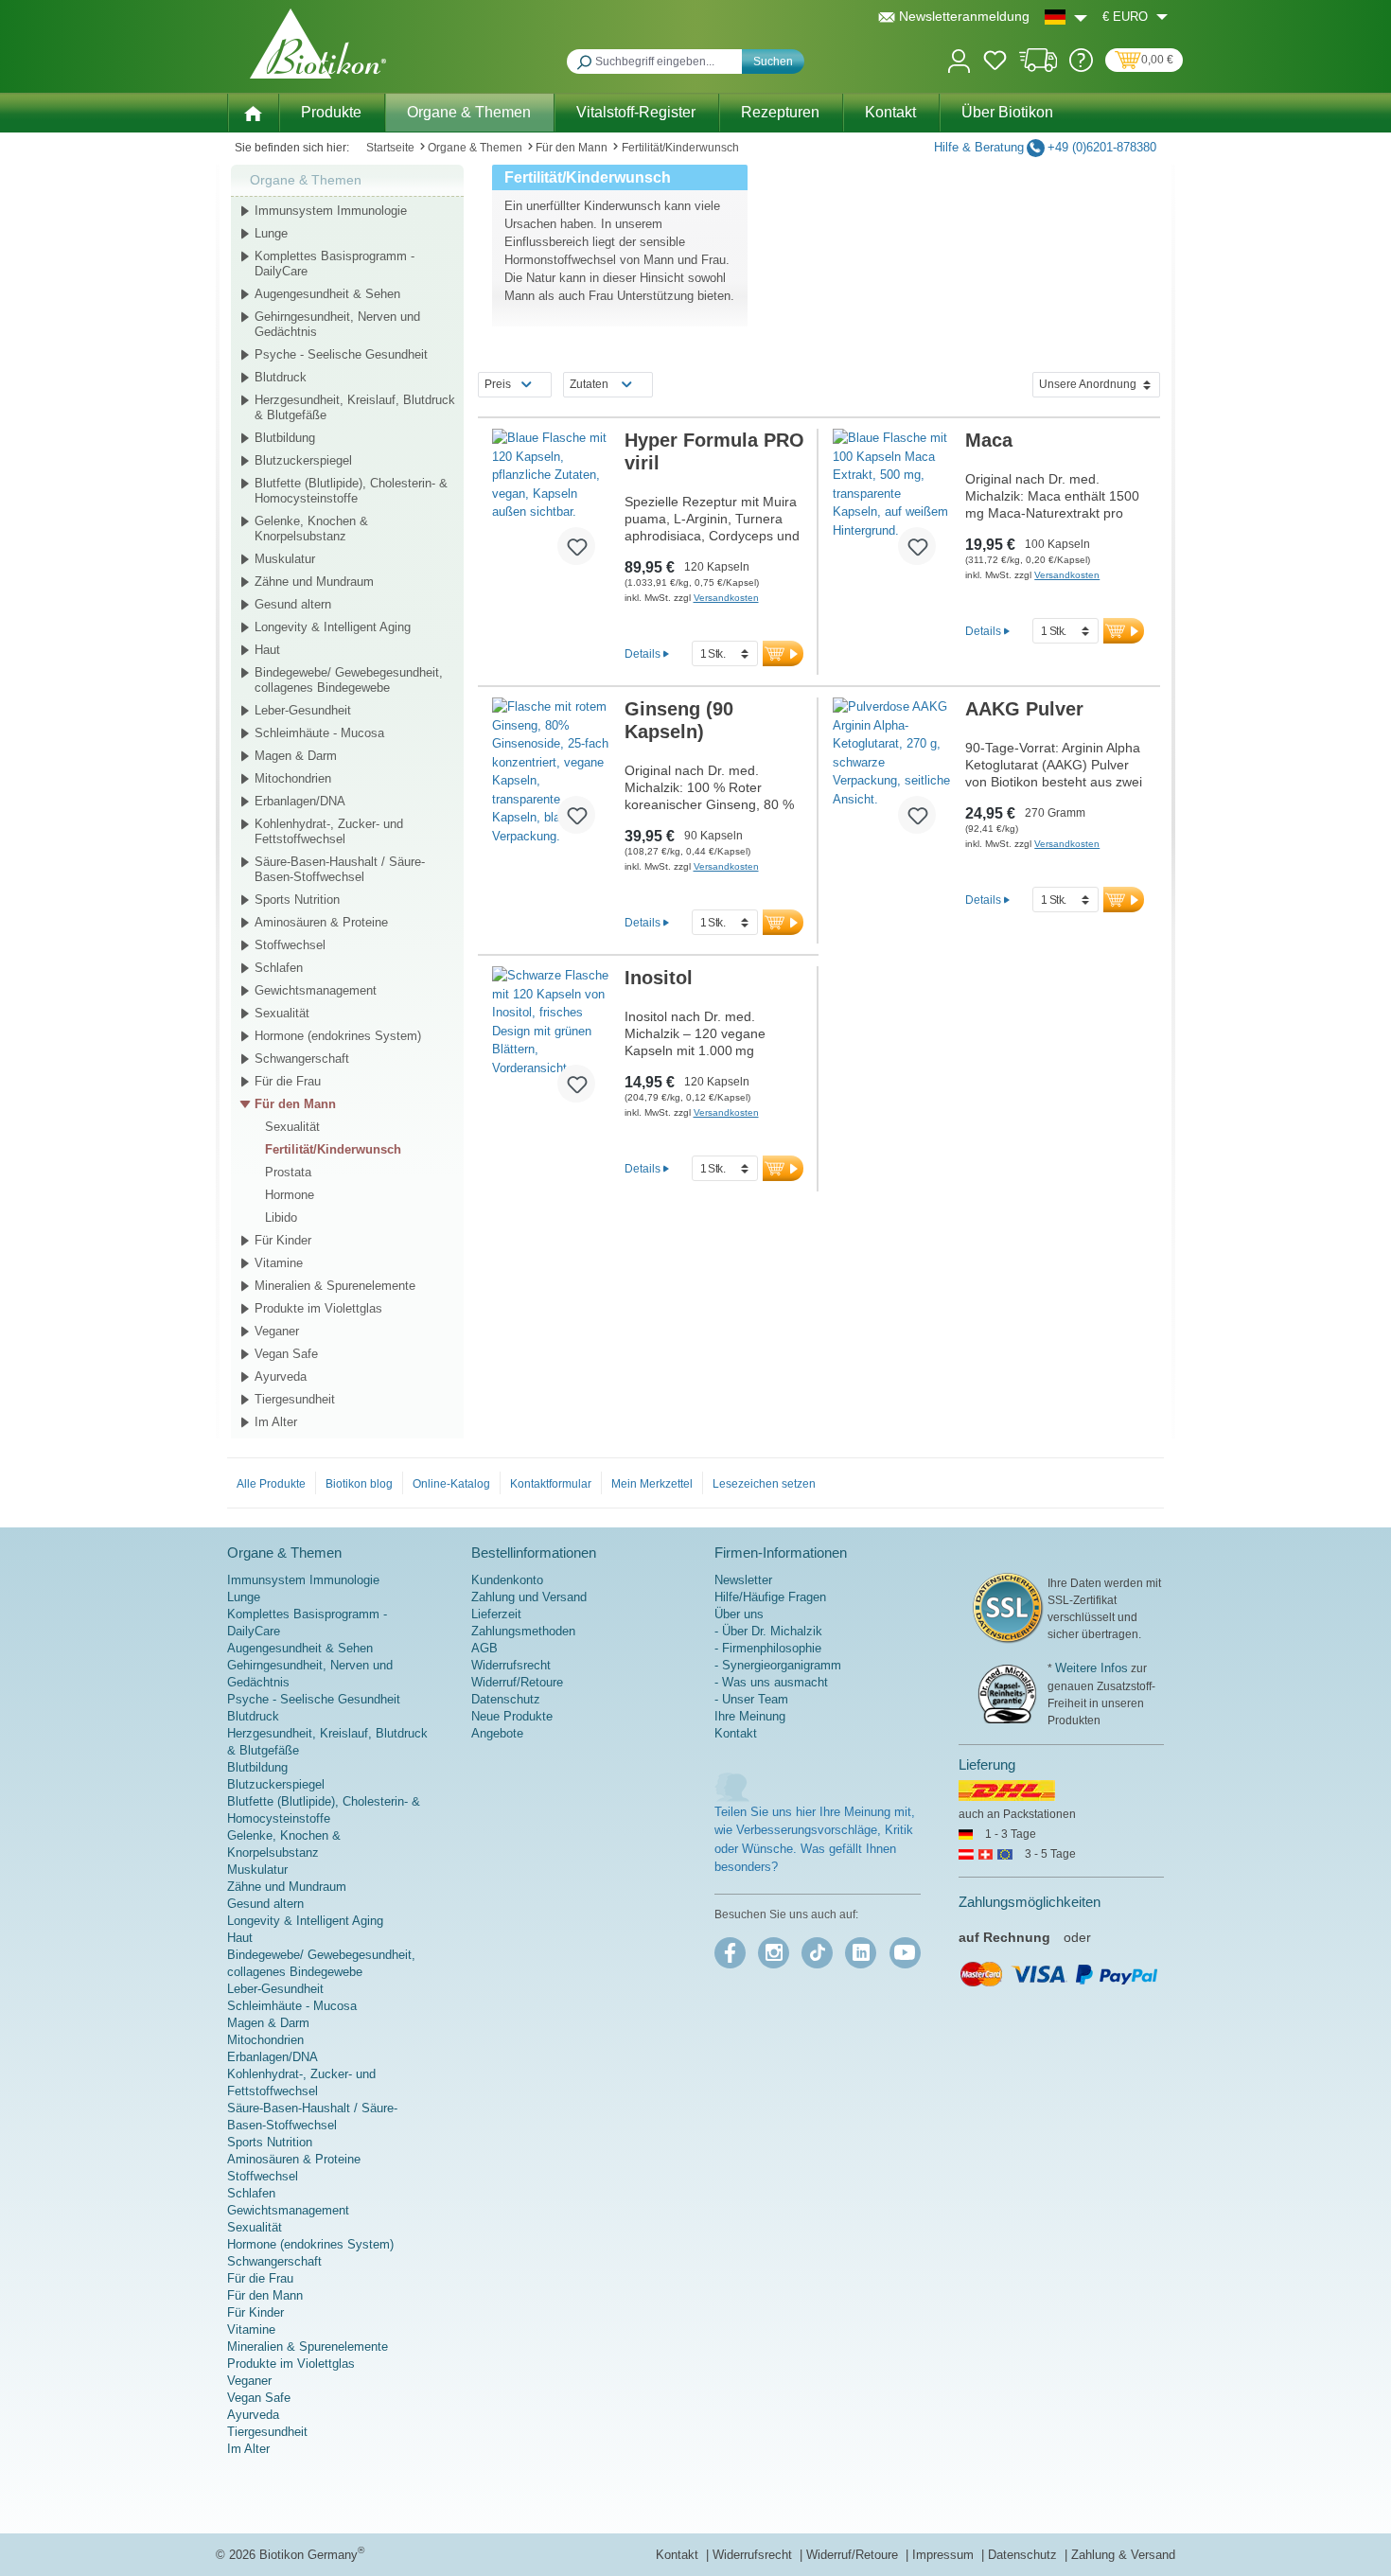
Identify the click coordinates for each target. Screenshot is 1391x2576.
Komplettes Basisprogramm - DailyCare (335, 264)
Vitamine (279, 1263)
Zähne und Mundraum (314, 582)
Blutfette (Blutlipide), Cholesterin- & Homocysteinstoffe (351, 491)
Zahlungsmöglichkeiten (1030, 1902)
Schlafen (279, 968)
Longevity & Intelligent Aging (333, 627)
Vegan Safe (286, 1354)
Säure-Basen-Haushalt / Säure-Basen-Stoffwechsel (340, 869)
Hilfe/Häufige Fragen (770, 1597)
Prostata (288, 1172)
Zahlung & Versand (1123, 2555)
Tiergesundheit (295, 1399)
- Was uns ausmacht (771, 1682)
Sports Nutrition (297, 900)
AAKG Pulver (1024, 709)
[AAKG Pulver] (892, 773)
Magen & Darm (296, 756)
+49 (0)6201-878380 (1102, 147)
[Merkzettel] (995, 63)
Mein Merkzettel (652, 1484)
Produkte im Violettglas (318, 1308)
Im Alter (276, 1422)
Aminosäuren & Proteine (321, 922)
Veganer (277, 1331)
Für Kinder (283, 1240)
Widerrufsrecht (511, 1665)
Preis (498, 384)
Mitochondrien (293, 778)
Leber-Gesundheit (303, 710)
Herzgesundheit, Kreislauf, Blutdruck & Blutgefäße (355, 407)
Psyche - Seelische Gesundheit (341, 354)
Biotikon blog (359, 1484)
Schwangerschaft (302, 1059)
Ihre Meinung (750, 1716)
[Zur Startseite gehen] (318, 44)
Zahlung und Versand (529, 1597)
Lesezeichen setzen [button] (764, 1484)
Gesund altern (293, 604)
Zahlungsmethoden (523, 1631)
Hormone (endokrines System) (338, 1036)
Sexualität (282, 1013)
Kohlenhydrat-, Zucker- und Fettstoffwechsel (329, 831)
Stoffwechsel (290, 945)
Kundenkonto (507, 1580)
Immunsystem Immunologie (331, 211)
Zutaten (589, 384)
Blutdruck (281, 377)
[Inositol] (551, 1042)
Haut (267, 650)
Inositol (659, 978)
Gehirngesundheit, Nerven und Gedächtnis (337, 324)
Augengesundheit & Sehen (327, 294)
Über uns (739, 1614)
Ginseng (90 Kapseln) (679, 720)
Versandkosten (726, 598)
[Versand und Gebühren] (1039, 68)
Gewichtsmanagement (316, 990)
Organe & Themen (306, 180)
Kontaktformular (551, 1484)
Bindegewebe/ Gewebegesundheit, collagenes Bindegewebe (349, 680)
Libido (281, 1217)
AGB (484, 1648)
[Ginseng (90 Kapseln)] (551, 773)
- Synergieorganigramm (778, 1665)
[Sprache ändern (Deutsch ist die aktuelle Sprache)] (1066, 17)
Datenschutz (506, 1699)
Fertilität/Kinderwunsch (333, 1149)
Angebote (497, 1733)
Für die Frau (288, 1081)
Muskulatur (285, 559)
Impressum (945, 2555)
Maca (989, 440)
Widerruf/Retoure (517, 1682)
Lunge (271, 233)
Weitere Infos (1092, 1668)
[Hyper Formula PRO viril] (551, 504)
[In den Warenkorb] (783, 653)
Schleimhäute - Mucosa (319, 733)
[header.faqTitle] (1081, 68)
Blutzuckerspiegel (303, 460)
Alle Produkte (271, 1484)
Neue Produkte (512, 1716)
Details (643, 653)
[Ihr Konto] (959, 59)
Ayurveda (281, 1376)
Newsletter (743, 1580)
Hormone (290, 1195)
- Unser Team (751, 1699)
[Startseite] (253, 112)
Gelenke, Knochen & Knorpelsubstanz (311, 529)
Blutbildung (285, 438)
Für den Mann (295, 1104)
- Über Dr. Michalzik (768, 1631)
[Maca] (892, 504)
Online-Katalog (451, 1484)
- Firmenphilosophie (768, 1648)
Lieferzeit (496, 1614)
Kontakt (736, 1733)
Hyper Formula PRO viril (714, 451)
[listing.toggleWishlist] (576, 546)
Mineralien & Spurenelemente (335, 1286)
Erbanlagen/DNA (300, 801)
